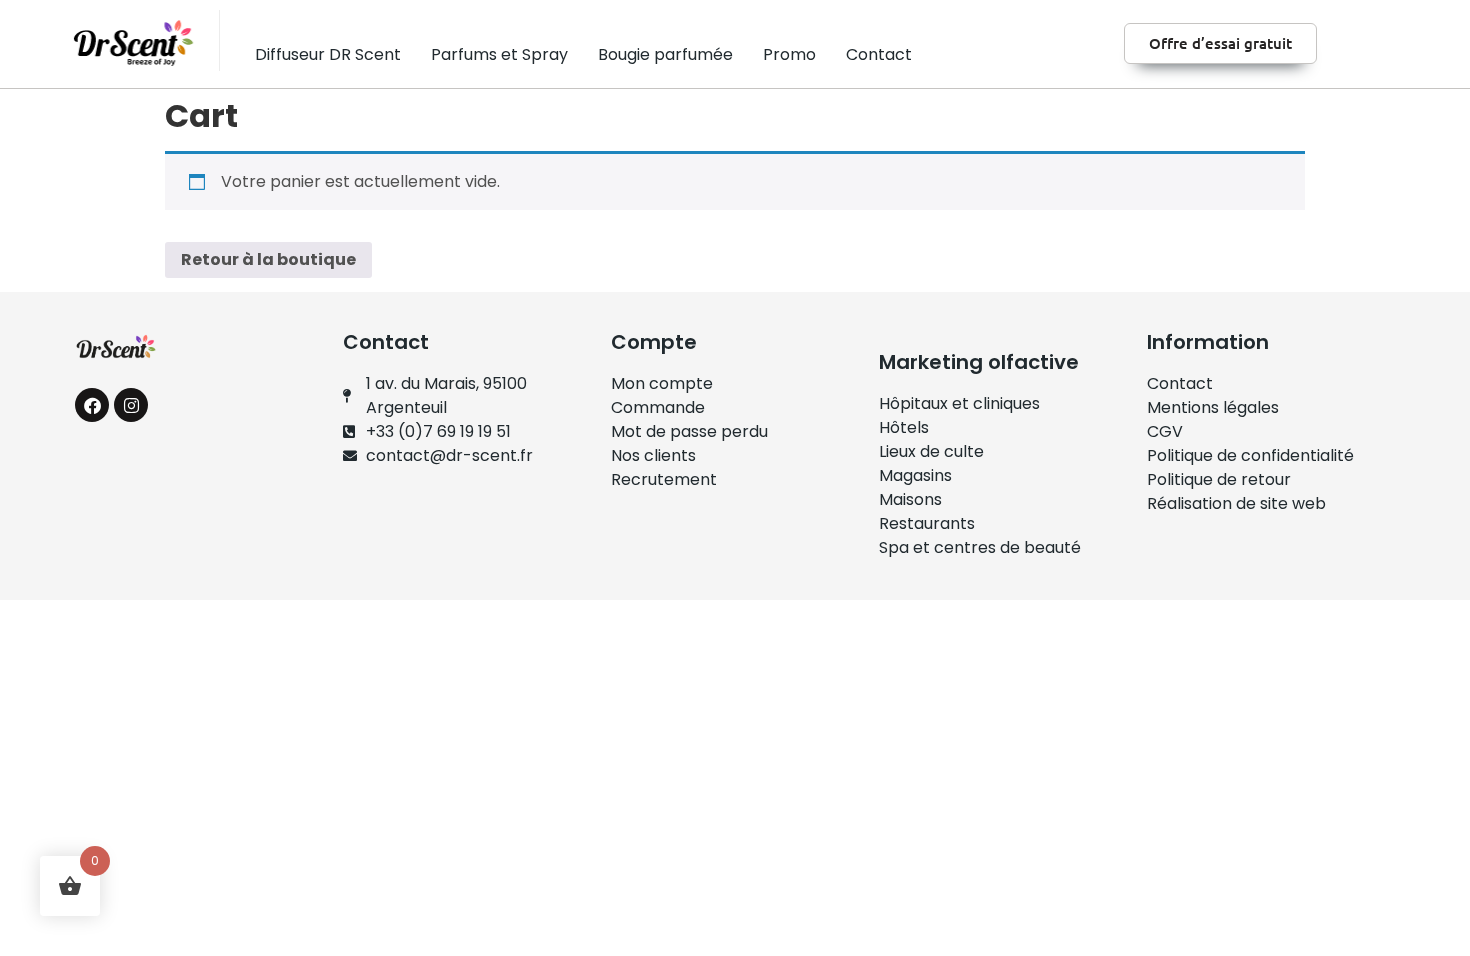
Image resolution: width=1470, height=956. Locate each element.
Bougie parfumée (665, 54)
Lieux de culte (931, 451)
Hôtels (904, 427)
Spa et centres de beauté (980, 547)
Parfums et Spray (499, 54)
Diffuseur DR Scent (328, 54)
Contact (879, 54)
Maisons (910, 499)
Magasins (915, 475)
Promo (789, 54)
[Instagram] (131, 405)
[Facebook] (92, 405)
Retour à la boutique (268, 259)
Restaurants (927, 523)
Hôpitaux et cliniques (959, 403)
